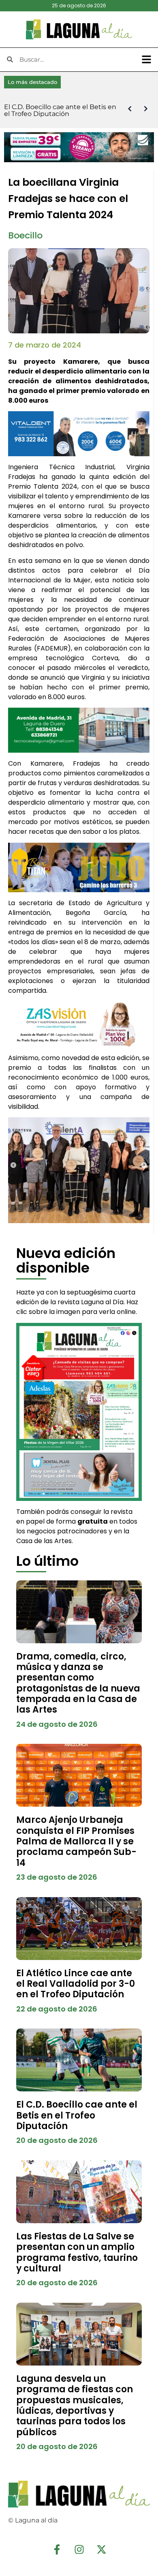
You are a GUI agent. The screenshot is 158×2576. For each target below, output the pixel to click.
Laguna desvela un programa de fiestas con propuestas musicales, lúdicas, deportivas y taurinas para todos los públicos (75, 2405)
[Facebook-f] (57, 2550)
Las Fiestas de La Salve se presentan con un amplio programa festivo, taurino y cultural (77, 2252)
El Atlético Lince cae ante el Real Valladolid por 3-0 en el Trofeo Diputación (76, 1984)
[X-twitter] (101, 2550)
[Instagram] (79, 2550)
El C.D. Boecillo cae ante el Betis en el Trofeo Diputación (77, 2115)
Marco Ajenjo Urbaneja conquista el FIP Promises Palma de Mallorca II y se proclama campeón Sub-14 (76, 1841)
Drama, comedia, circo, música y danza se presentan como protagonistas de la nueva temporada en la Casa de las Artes (78, 1683)
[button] (147, 60)
